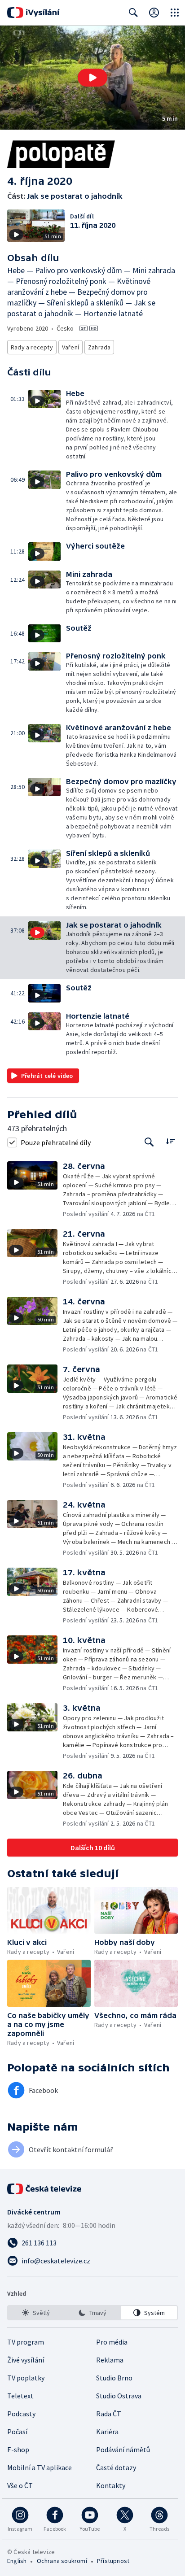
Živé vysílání (26, 2360)
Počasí (17, 2432)
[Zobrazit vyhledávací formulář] (133, 13)
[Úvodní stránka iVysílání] (33, 13)
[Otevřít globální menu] (175, 13)
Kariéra (107, 2432)
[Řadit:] (170, 1141)
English (17, 2561)
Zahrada (99, 347)
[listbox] (92, 2313)
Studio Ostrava (119, 2396)
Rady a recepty (32, 347)
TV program (26, 2342)
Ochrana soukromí (62, 2561)
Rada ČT (109, 2414)
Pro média (112, 2342)
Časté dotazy (116, 2467)
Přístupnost (113, 2561)
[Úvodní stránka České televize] (45, 2189)
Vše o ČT (20, 2485)
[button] (92, 78)
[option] (36, 2313)
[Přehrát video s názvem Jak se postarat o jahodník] (92, 78)
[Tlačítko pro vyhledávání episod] (149, 1142)
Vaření (70, 347)
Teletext (20, 2396)
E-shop (18, 2450)
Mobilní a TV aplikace (40, 2467)
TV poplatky (26, 2378)
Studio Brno (114, 2378)
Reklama (110, 2360)
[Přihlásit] (154, 13)
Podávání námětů (123, 2450)
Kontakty (111, 2485)
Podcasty (21, 2414)
